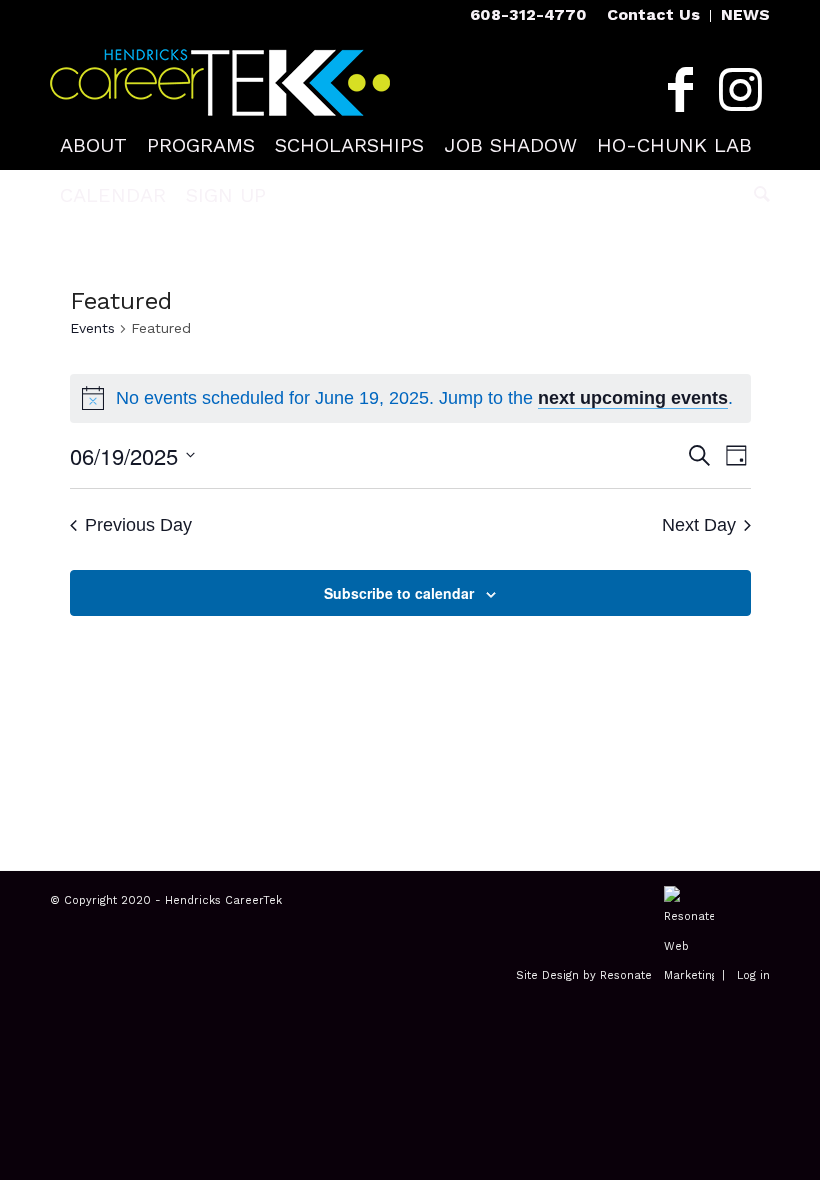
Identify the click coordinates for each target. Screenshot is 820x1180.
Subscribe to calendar (399, 593)
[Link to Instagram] (740, 90)
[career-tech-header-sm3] (220, 75)
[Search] (757, 195)
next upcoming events (633, 398)
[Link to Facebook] (680, 90)
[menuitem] (654, 16)
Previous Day (138, 525)
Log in (753, 975)
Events (92, 328)
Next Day (699, 525)
